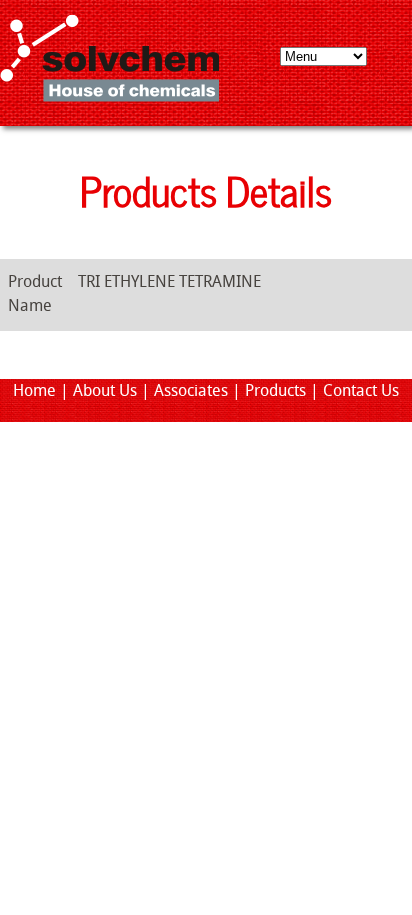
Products (275, 392)
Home (34, 392)
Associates (191, 392)
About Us (105, 392)
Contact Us (361, 392)
